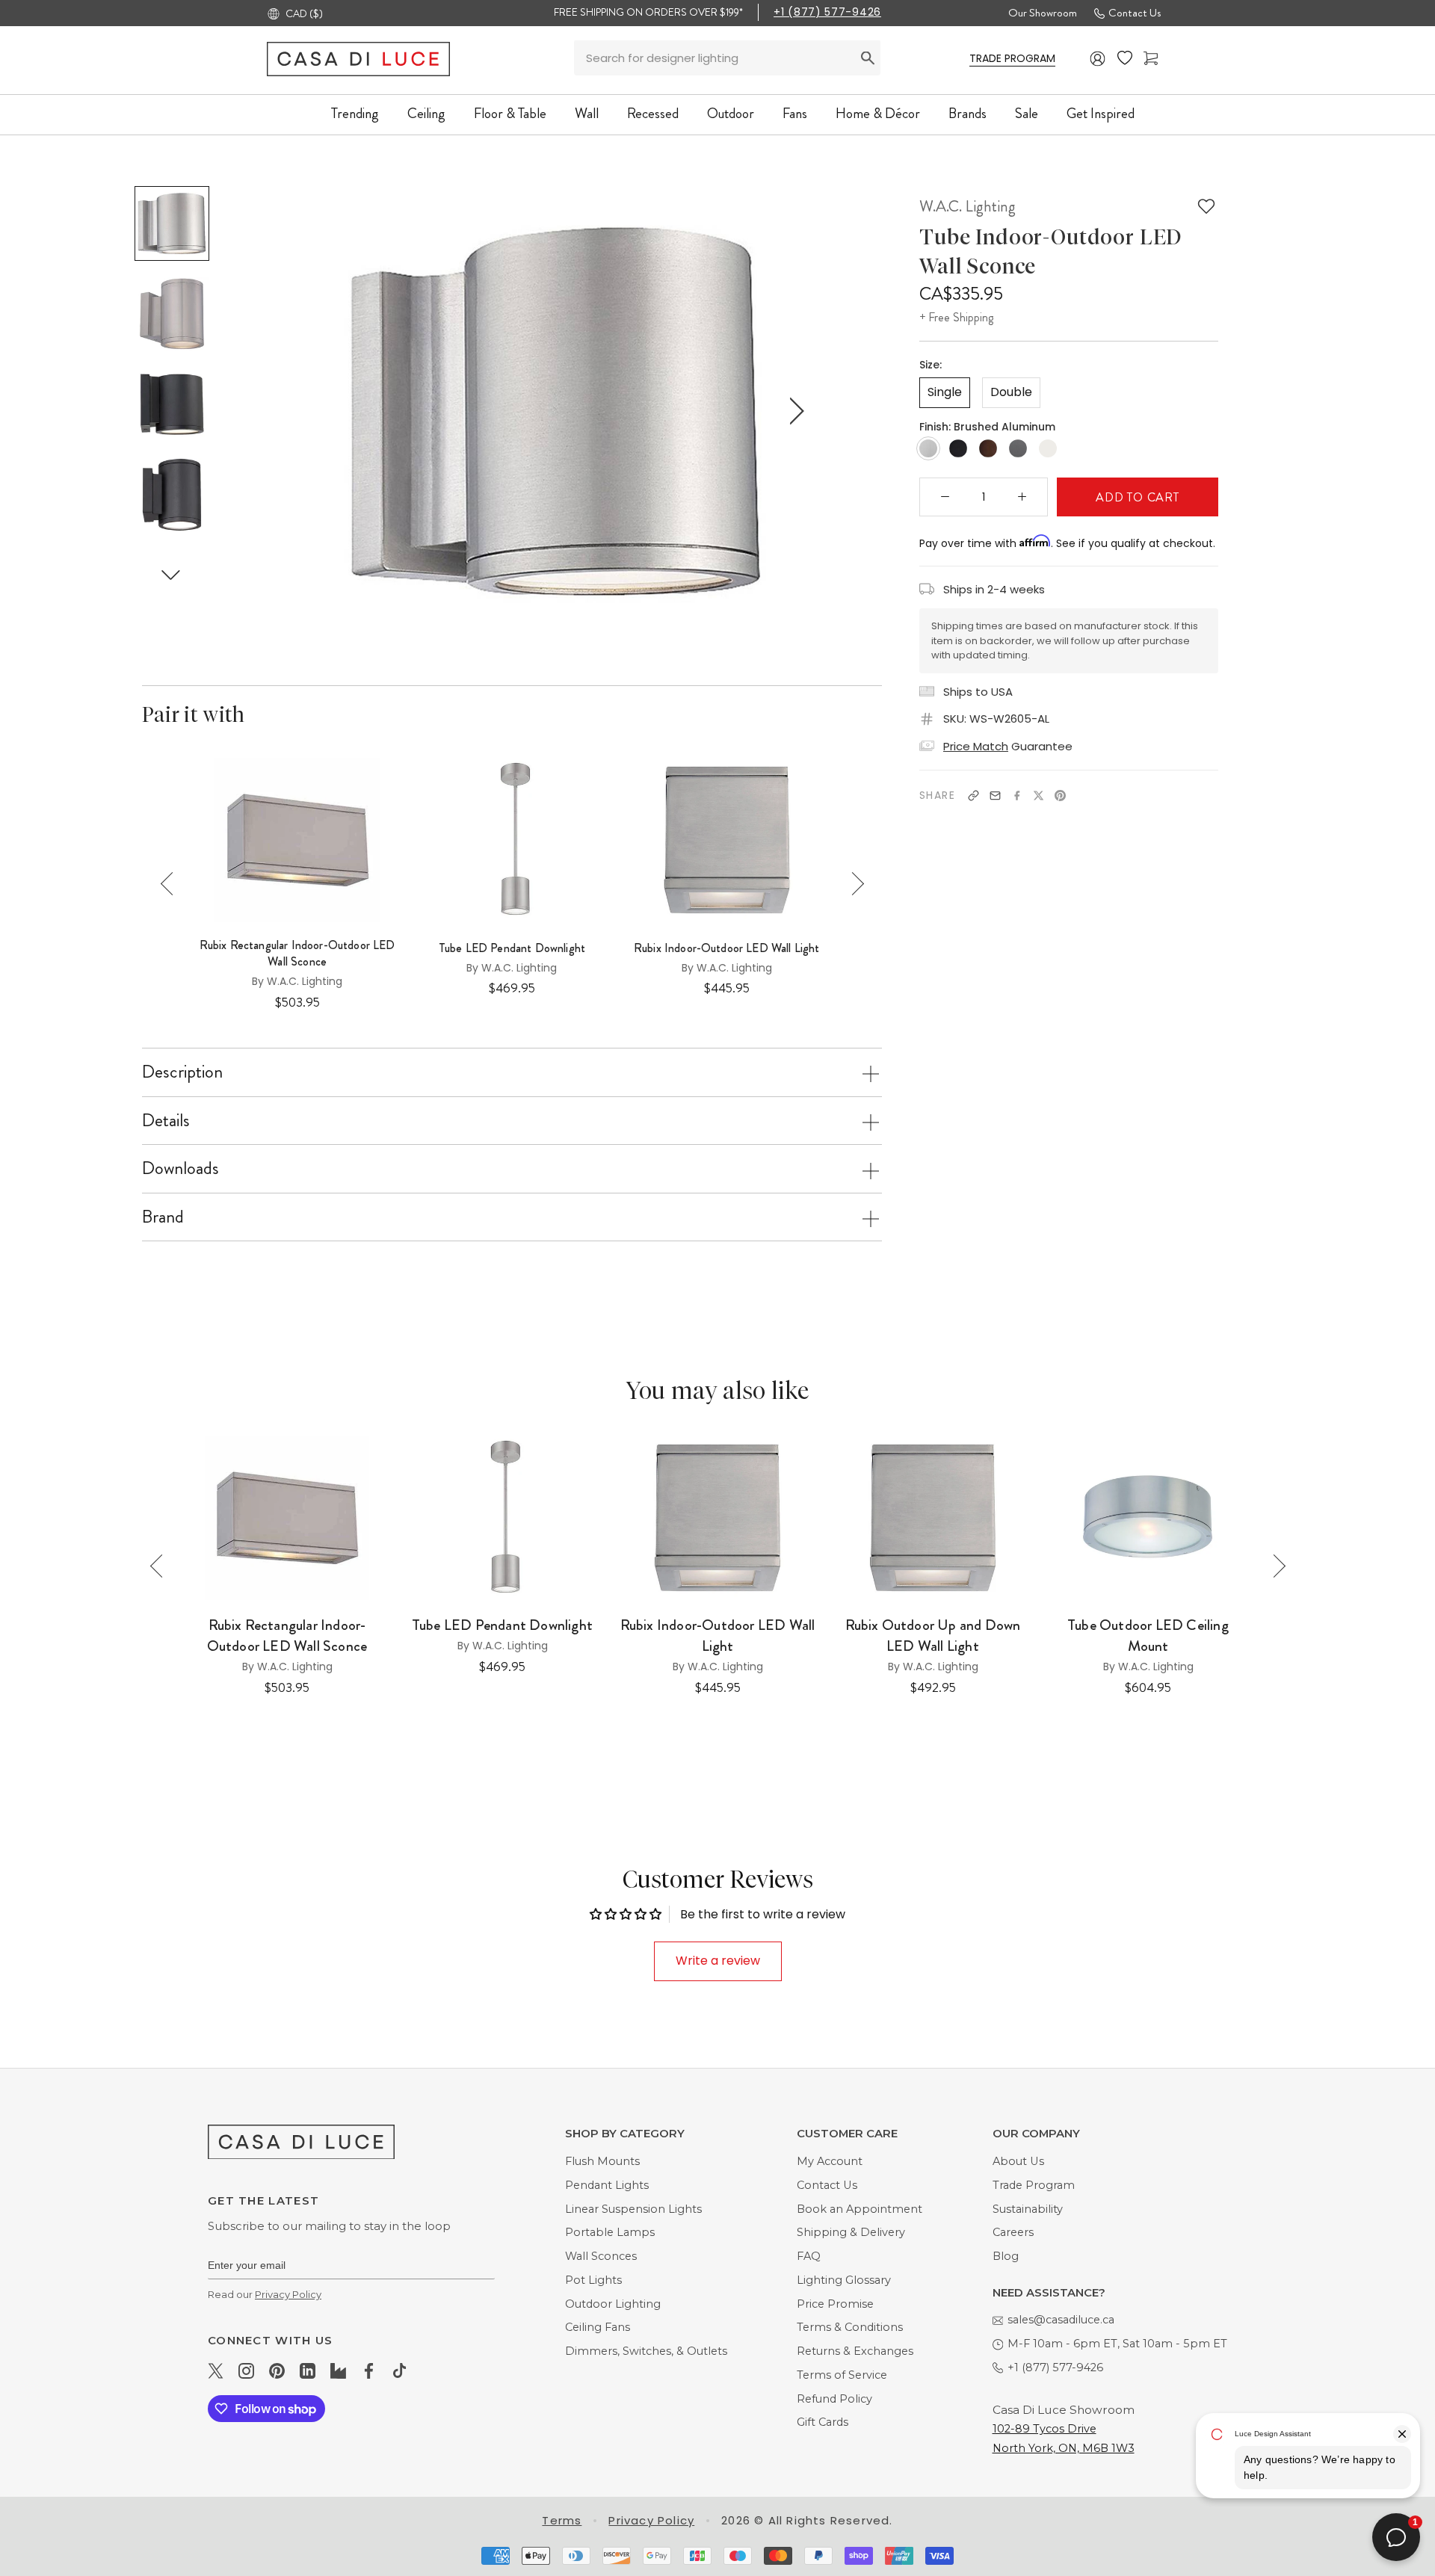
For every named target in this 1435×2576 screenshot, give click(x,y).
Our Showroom (1043, 13)
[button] (171, 574)
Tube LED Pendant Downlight (512, 948)
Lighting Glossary (844, 2280)
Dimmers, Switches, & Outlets (646, 2351)
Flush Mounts (602, 2161)
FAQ (809, 2256)
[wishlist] (1125, 58)
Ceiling (426, 113)
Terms (562, 2520)
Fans (795, 113)
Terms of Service (842, 2375)
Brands (968, 113)
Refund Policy (834, 2399)
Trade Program (1034, 2185)
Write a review (718, 1961)
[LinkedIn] (308, 2370)
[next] (794, 411)
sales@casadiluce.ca (1061, 2320)
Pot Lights (593, 2280)
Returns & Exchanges (855, 2351)
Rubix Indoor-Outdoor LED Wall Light (727, 948)
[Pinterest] (1060, 796)
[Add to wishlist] (1206, 206)
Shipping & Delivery (851, 2232)
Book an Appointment (860, 2209)
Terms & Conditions (850, 2327)
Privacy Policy (288, 2294)
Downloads (180, 1168)
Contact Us (1135, 13)
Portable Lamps (610, 2232)
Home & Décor (878, 113)
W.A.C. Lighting (968, 206)
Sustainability (1028, 2209)
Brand (163, 1217)
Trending (355, 113)
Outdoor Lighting (613, 2304)
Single (945, 392)
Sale (1027, 113)
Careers (1013, 2232)
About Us (1018, 2161)
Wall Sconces (601, 2256)
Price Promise (835, 2304)
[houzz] (338, 2370)
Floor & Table (510, 113)
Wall (587, 113)
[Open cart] (1151, 59)
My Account (830, 2161)
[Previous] (172, 884)
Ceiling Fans (598, 2327)
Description (182, 1072)
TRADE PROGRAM (1012, 58)
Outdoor (731, 113)
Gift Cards (823, 2422)
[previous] (319, 411)
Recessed (653, 113)
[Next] (852, 884)
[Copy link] (973, 796)
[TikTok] (399, 2370)
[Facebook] (1017, 796)
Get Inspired (1101, 113)
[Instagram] (246, 2370)
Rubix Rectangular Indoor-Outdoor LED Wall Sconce (297, 954)
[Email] (995, 796)
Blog (1006, 2256)
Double (1011, 392)
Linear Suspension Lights (633, 2209)
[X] (1039, 796)
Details (166, 1120)
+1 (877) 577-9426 (827, 12)
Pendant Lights (607, 2185)
